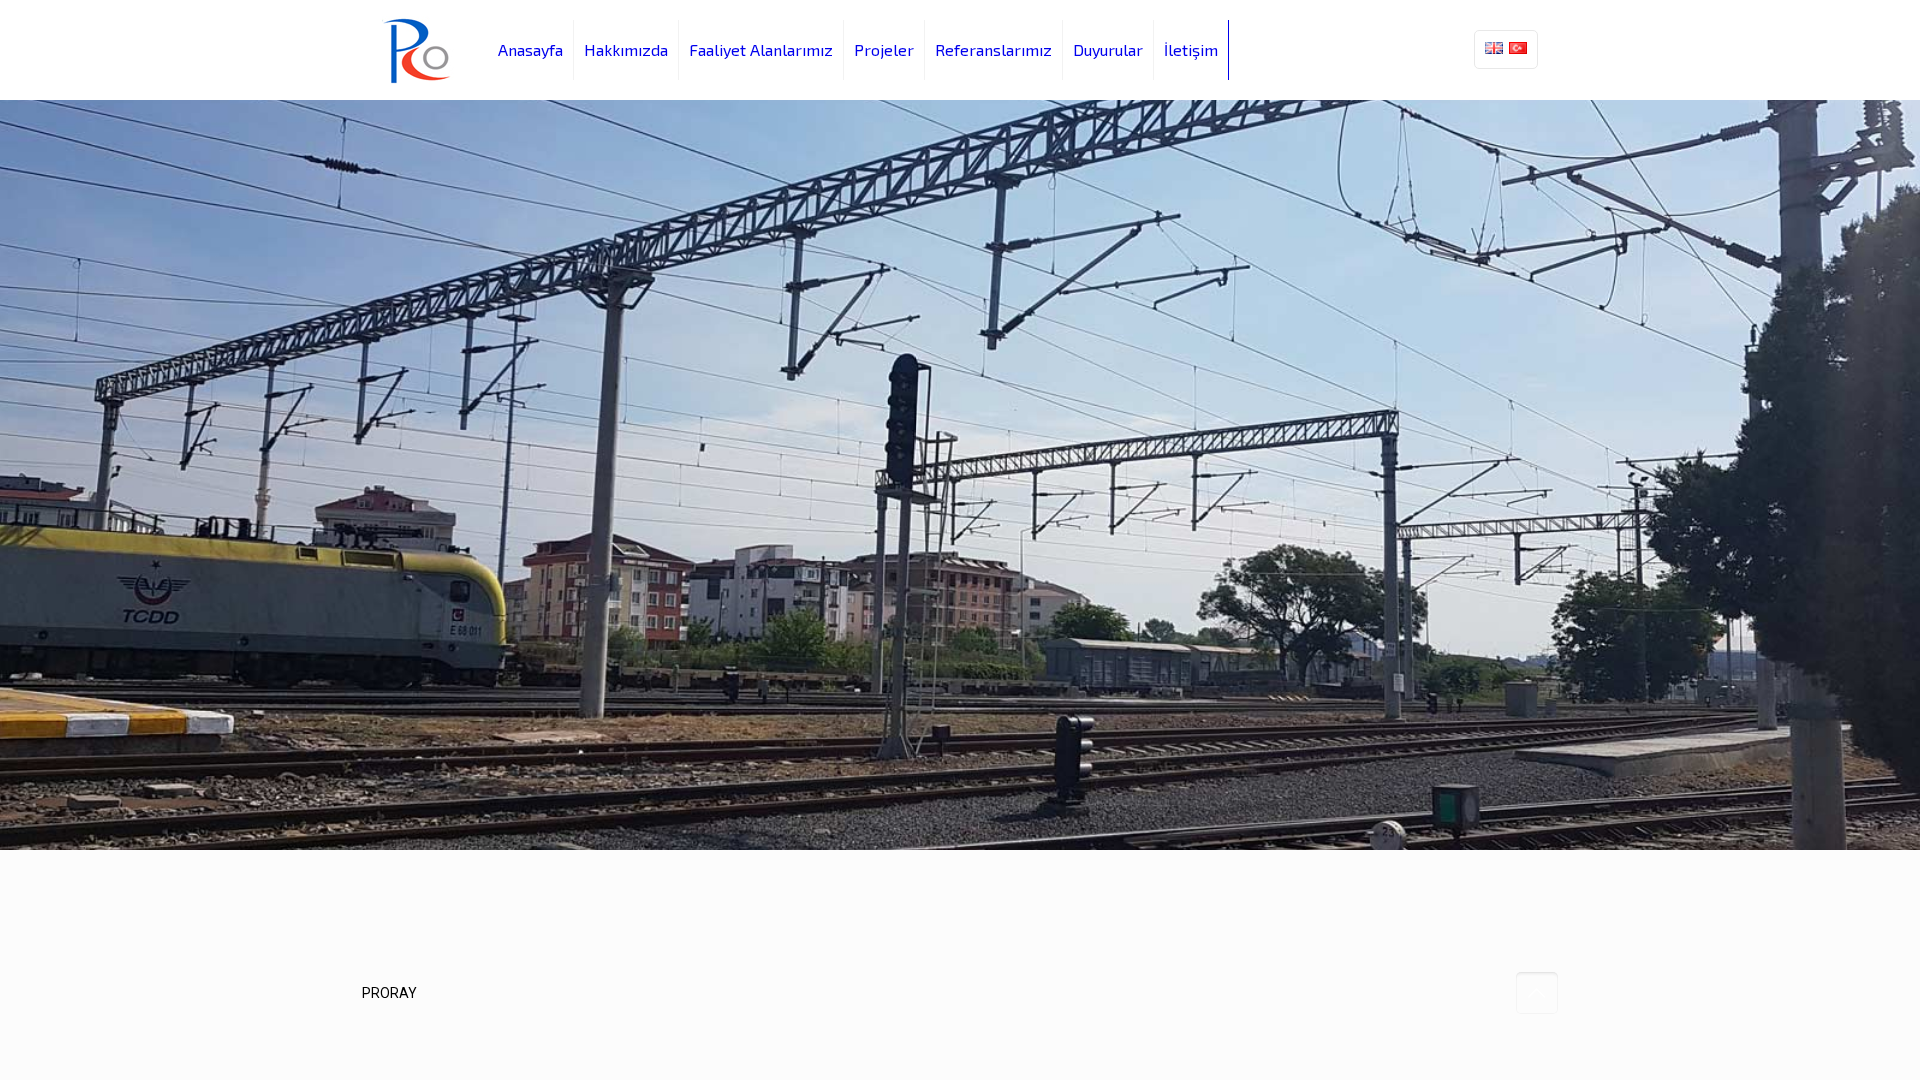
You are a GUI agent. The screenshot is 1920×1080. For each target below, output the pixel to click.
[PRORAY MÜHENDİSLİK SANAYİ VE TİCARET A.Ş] (420, 50)
